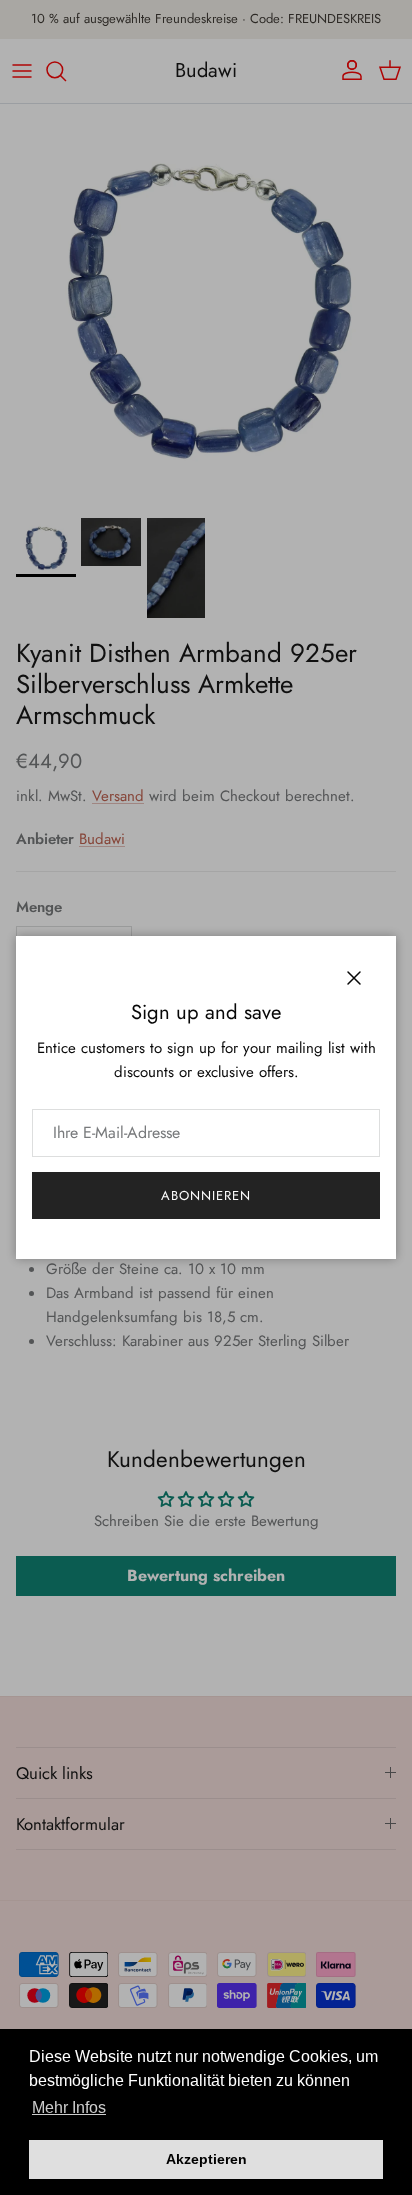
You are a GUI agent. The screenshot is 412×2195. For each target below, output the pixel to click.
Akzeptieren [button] (206, 2159)
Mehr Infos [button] (69, 2107)
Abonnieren (206, 1195)
